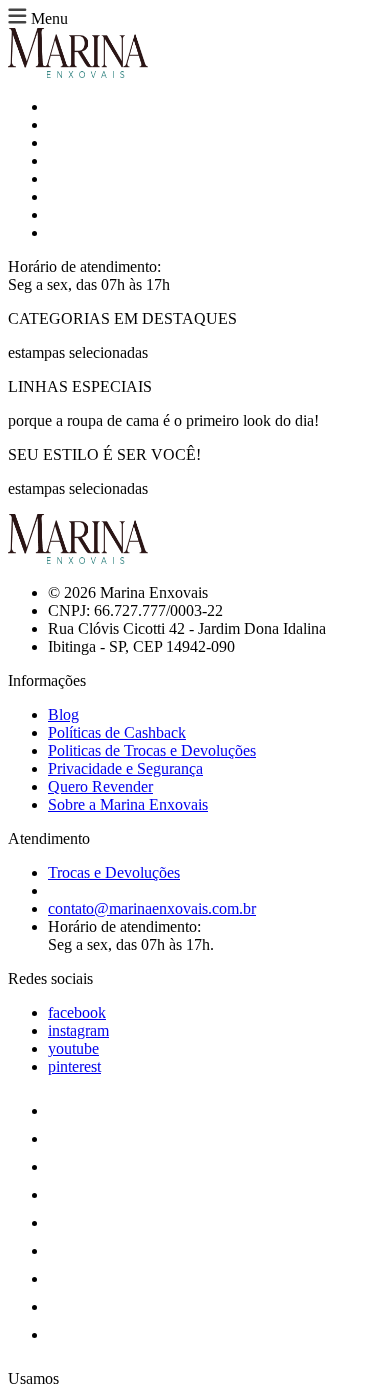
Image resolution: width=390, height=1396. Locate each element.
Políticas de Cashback (117, 732)
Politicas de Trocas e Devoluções (152, 750)
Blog (63, 714)
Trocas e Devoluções (114, 872)
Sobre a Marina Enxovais (128, 804)
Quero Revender (100, 786)
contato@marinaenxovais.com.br (152, 908)
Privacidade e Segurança (125, 768)
